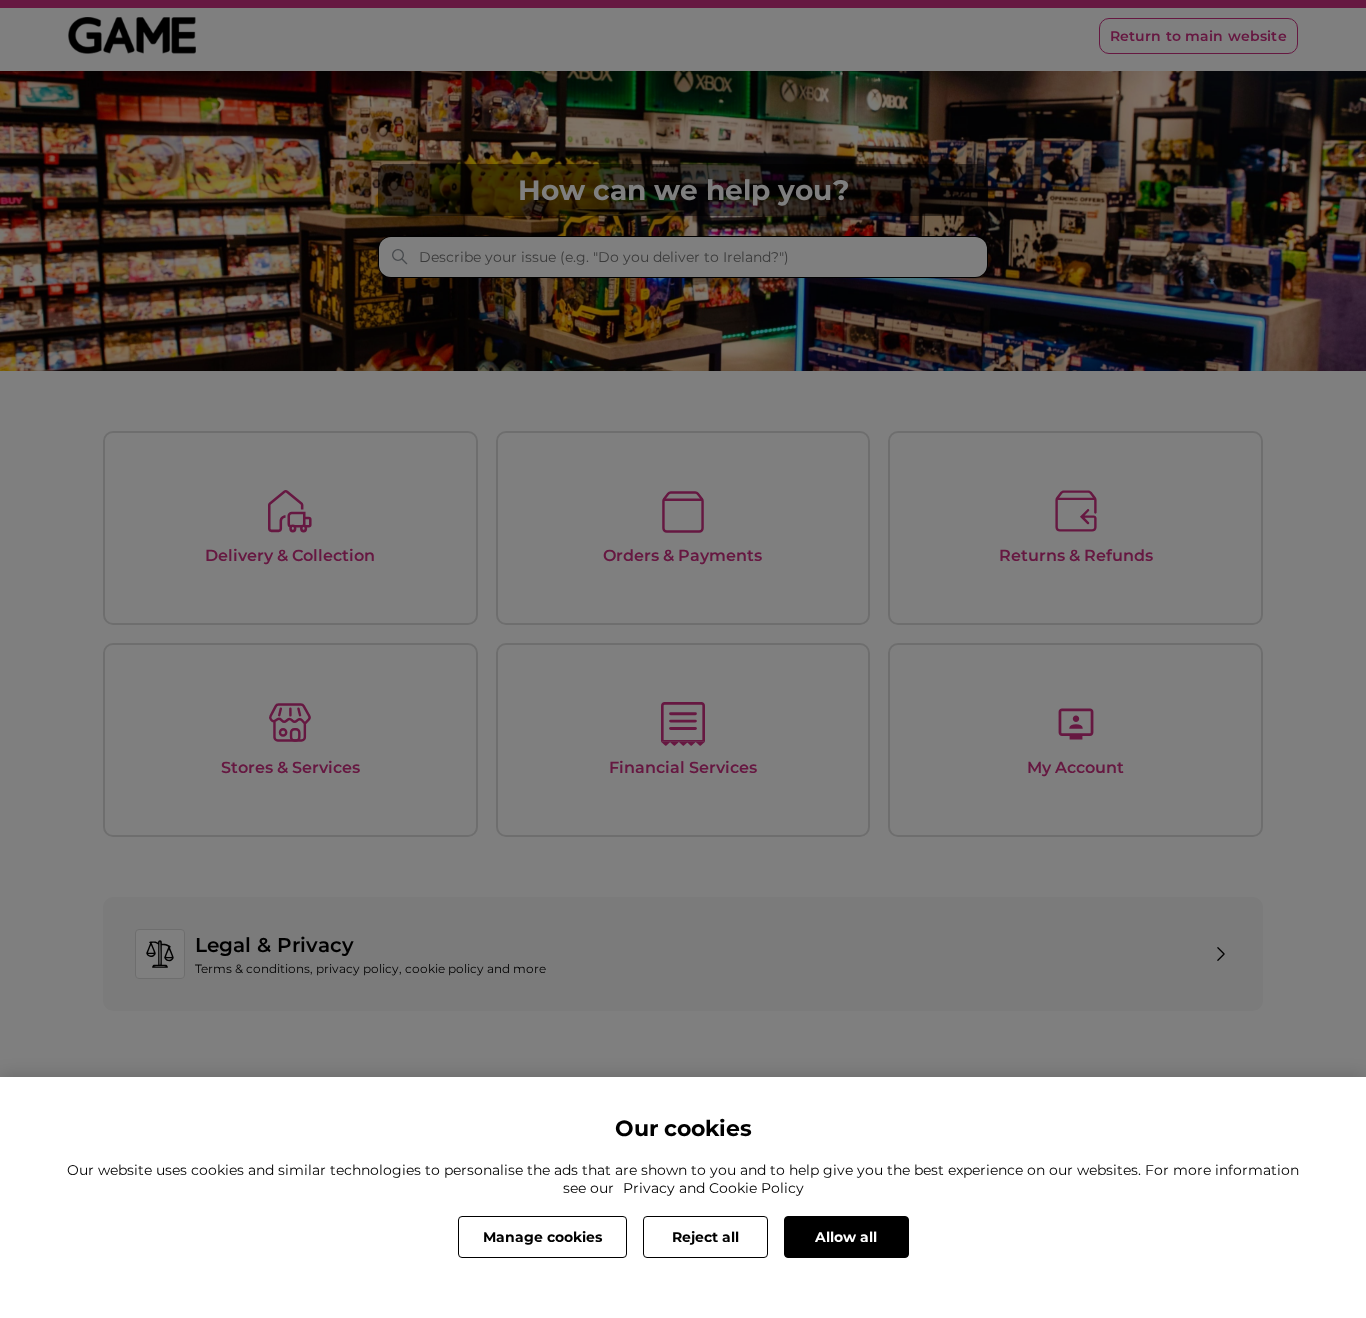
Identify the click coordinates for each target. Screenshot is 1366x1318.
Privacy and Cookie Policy (713, 1188)
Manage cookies (542, 1237)
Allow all (846, 1237)
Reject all (705, 1237)
